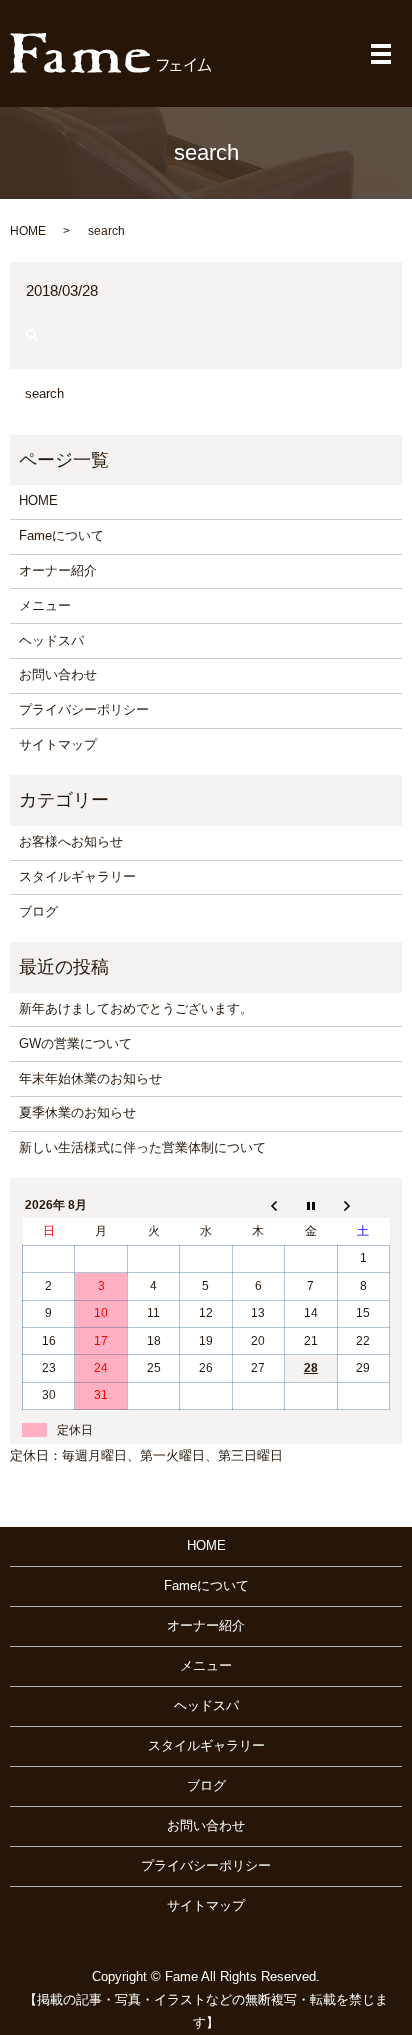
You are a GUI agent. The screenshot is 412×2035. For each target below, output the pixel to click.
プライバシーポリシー (84, 709)
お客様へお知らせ (71, 841)
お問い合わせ (58, 674)
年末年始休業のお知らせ (90, 1078)
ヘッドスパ (51, 640)
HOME (28, 231)
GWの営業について (75, 1043)
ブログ (38, 911)
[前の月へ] (258, 1205)
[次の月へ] (363, 1205)
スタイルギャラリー (77, 876)
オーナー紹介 (58, 570)
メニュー (45, 605)
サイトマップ (58, 744)
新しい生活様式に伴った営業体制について (142, 1147)
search (44, 393)
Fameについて (61, 535)
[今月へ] (311, 1205)
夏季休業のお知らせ (77, 1112)
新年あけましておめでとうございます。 (136, 1008)
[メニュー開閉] (381, 54)
